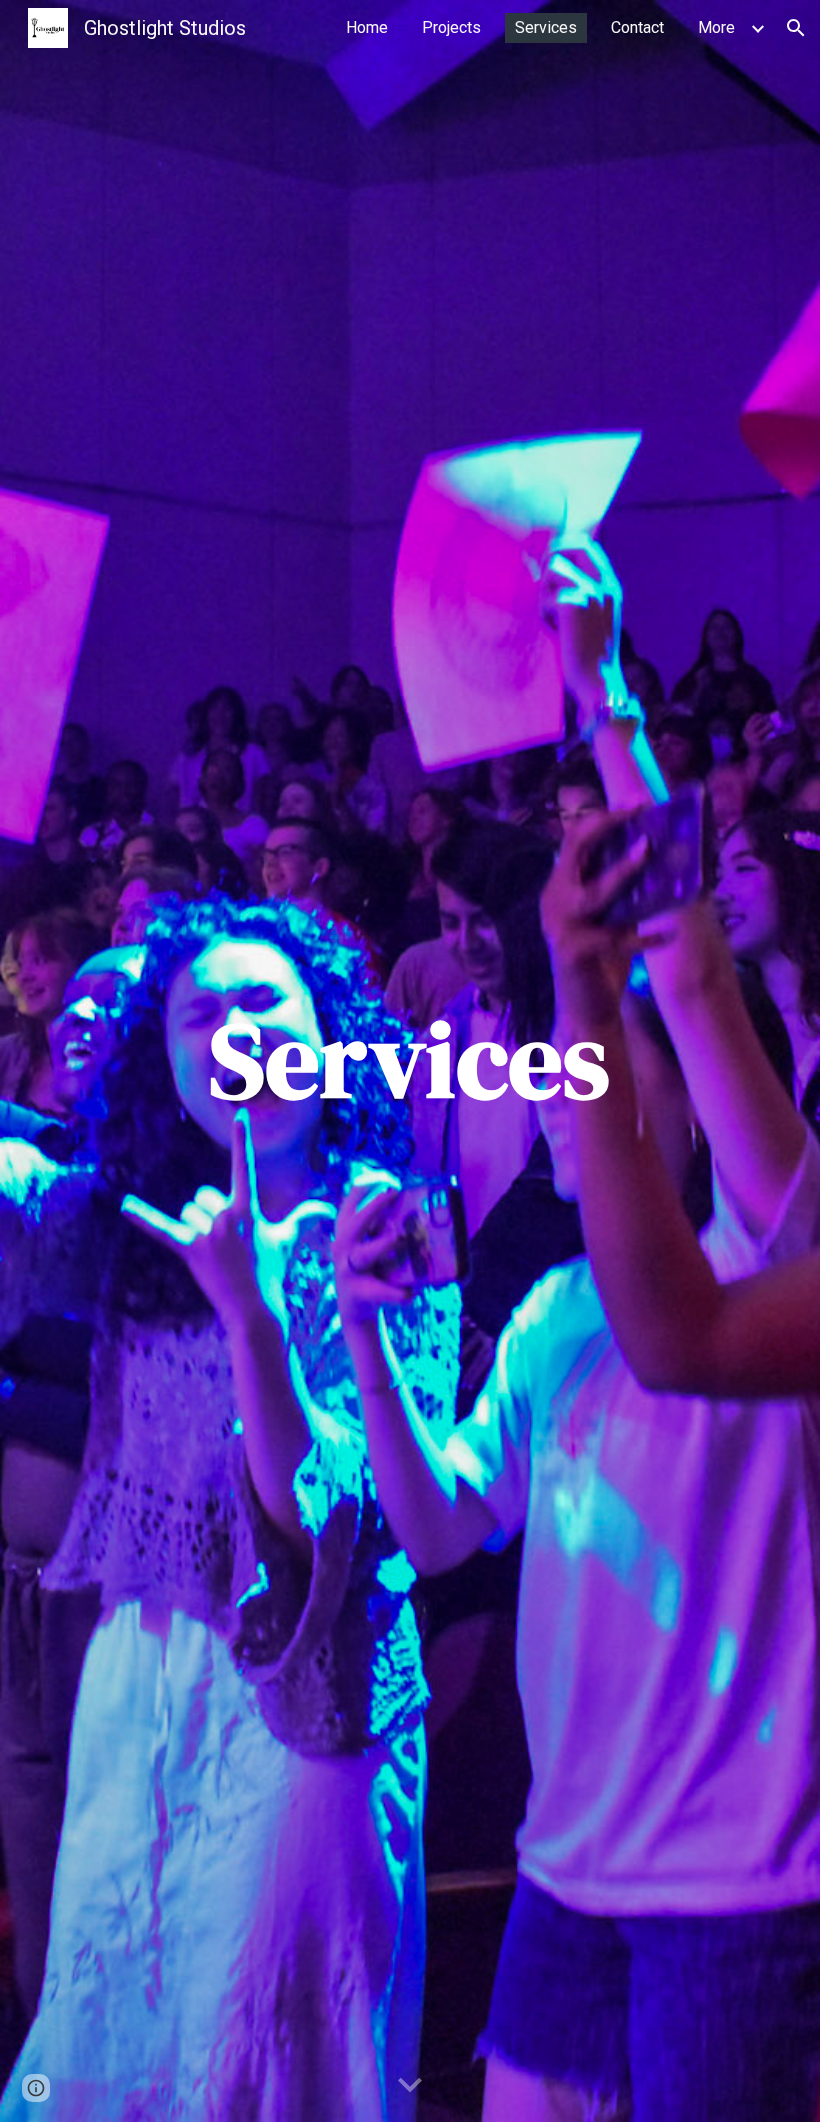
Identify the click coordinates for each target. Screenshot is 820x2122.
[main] (410, 1060)
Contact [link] (637, 27)
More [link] (716, 27)
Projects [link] (451, 27)
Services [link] (546, 27)
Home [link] (367, 27)
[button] (796, 28)
